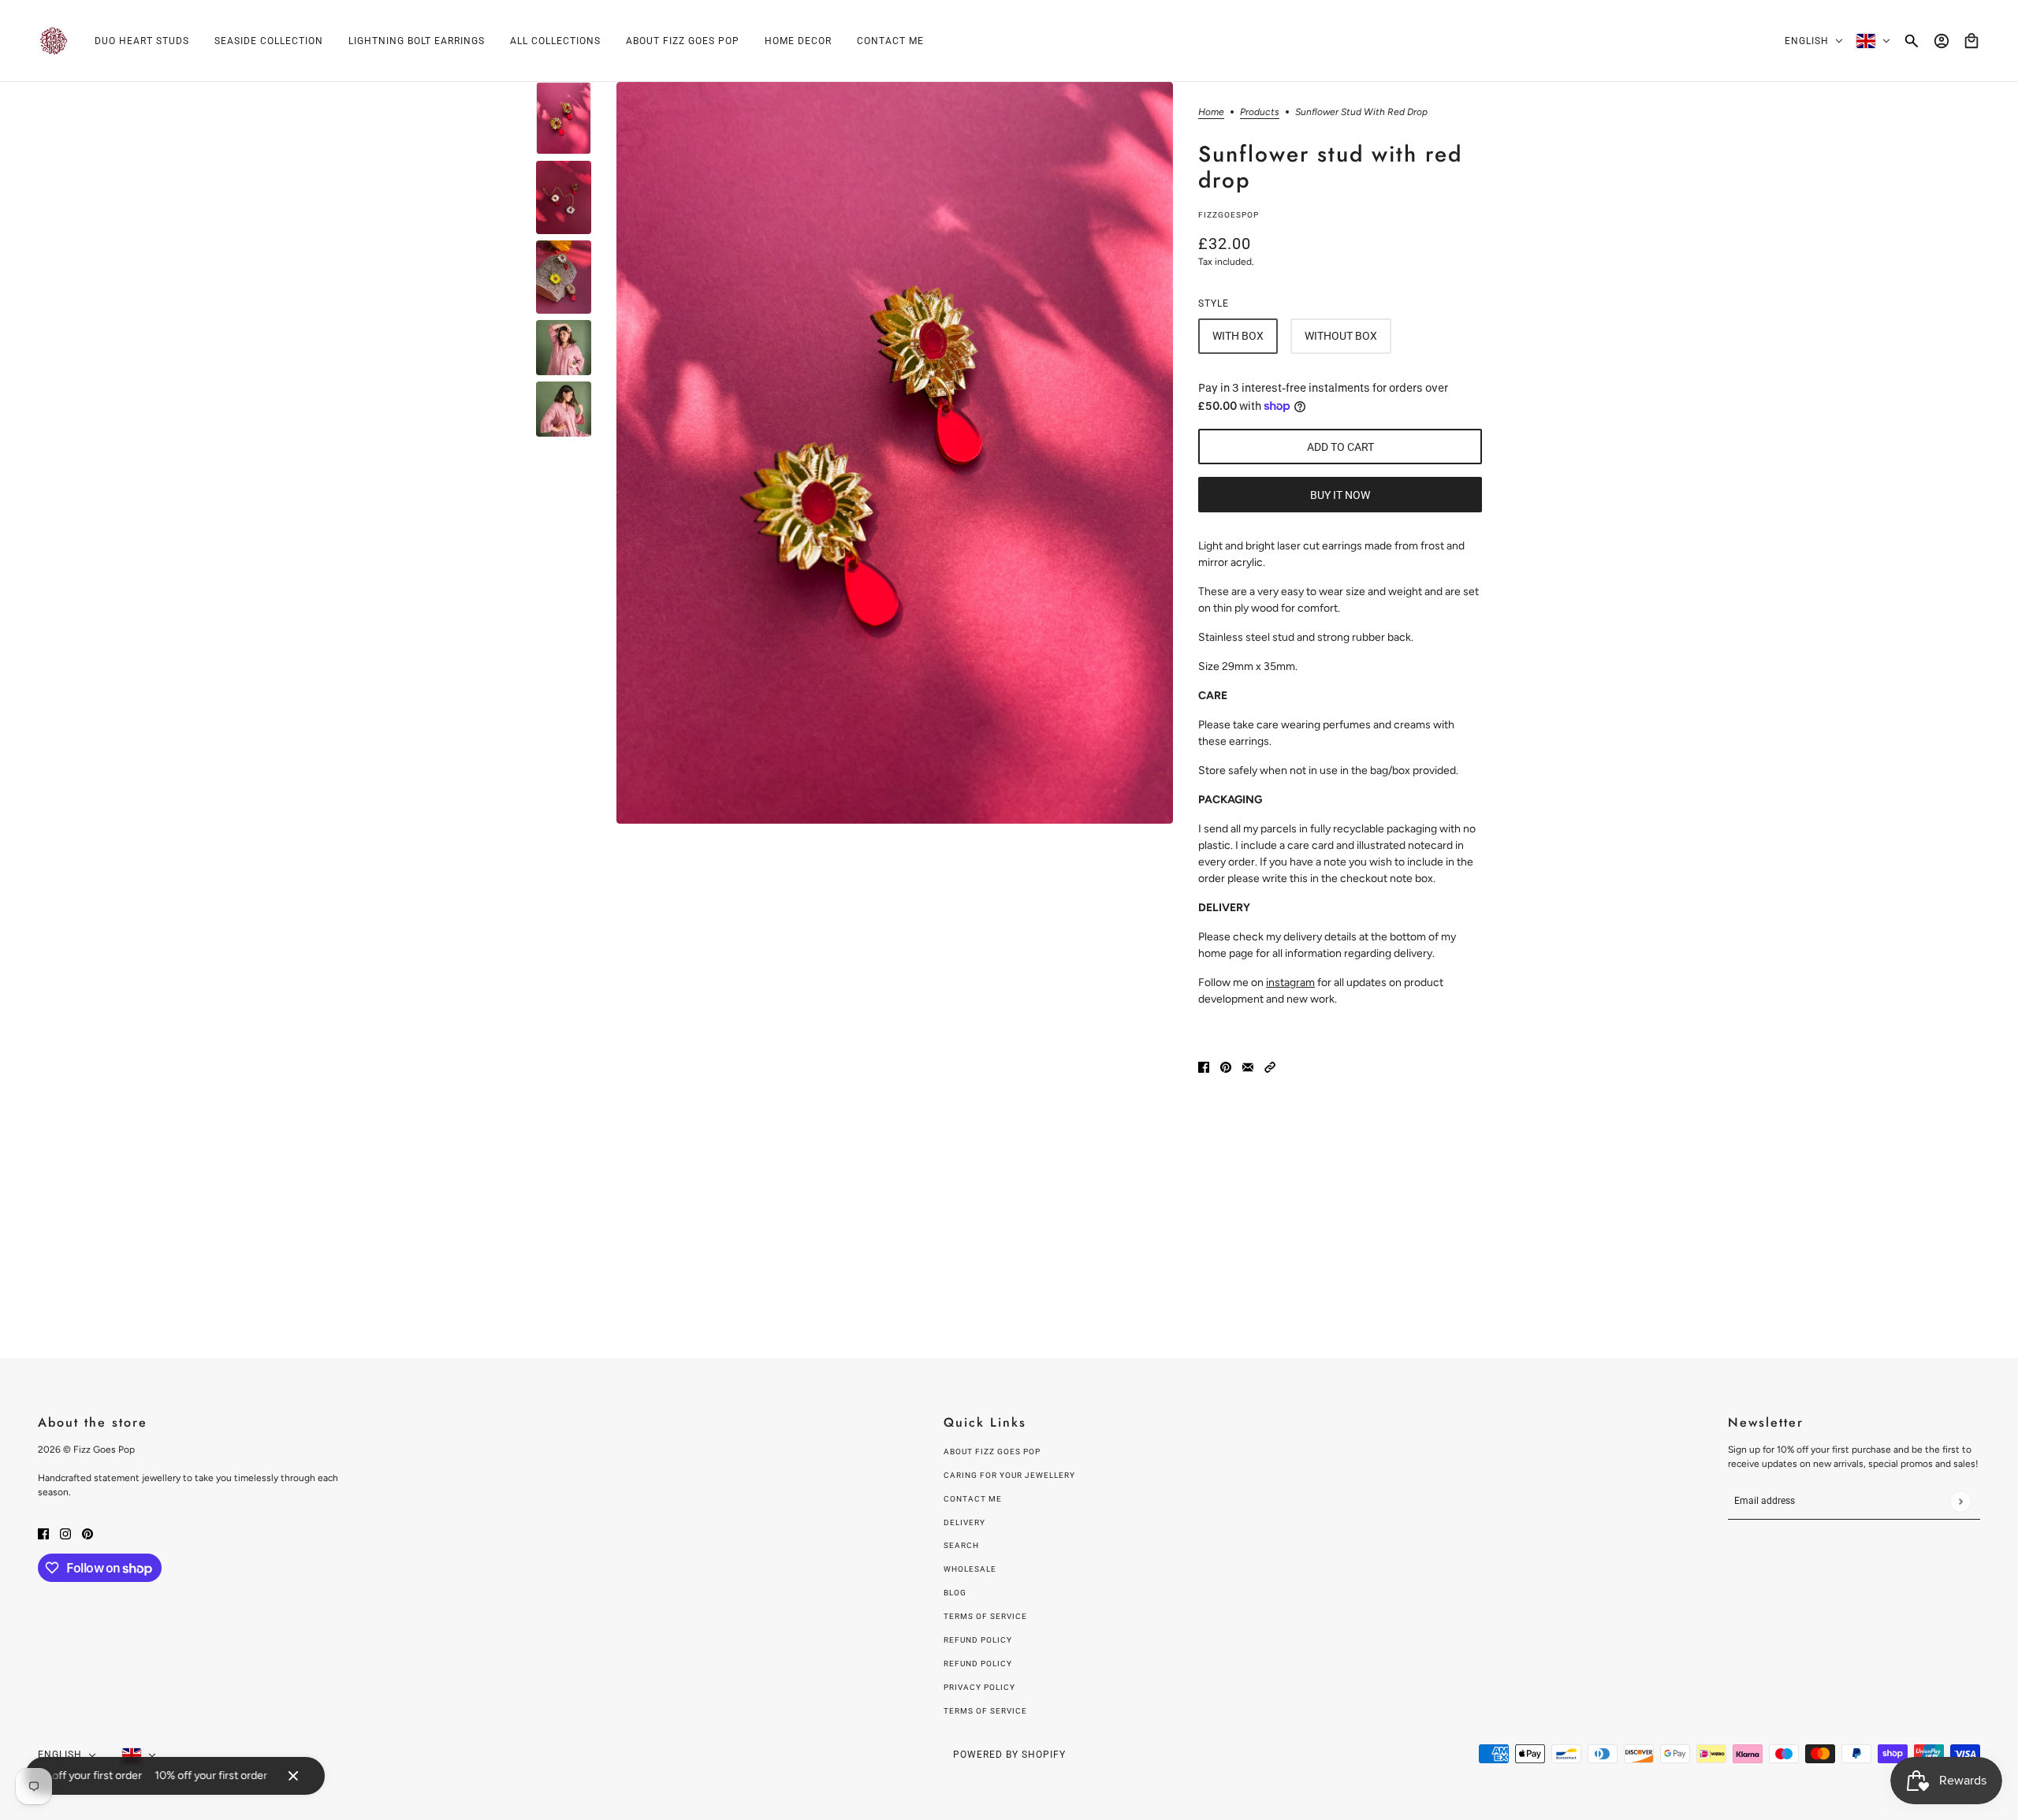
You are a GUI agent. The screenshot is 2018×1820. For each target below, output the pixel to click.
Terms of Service (985, 1616)
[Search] (1912, 41)
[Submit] (1960, 1501)
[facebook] (43, 1533)
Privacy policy (979, 1687)
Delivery (964, 1522)
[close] (293, 1776)
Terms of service (985, 1711)
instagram (1290, 983)
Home (1211, 112)
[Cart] (1971, 41)
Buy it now (1340, 495)
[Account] (1942, 41)
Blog (955, 1593)
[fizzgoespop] (54, 41)
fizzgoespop (1229, 215)
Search (961, 1545)
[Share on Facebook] (1204, 1066)
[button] (1270, 1066)
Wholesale (970, 1569)
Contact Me (973, 1499)
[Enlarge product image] (895, 453)
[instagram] (65, 1533)
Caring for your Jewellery (1009, 1475)
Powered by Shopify (1009, 1755)
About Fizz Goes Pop (992, 1452)
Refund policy (978, 1640)
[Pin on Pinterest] (1226, 1066)
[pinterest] (87, 1533)
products (1260, 112)
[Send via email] (1248, 1066)
